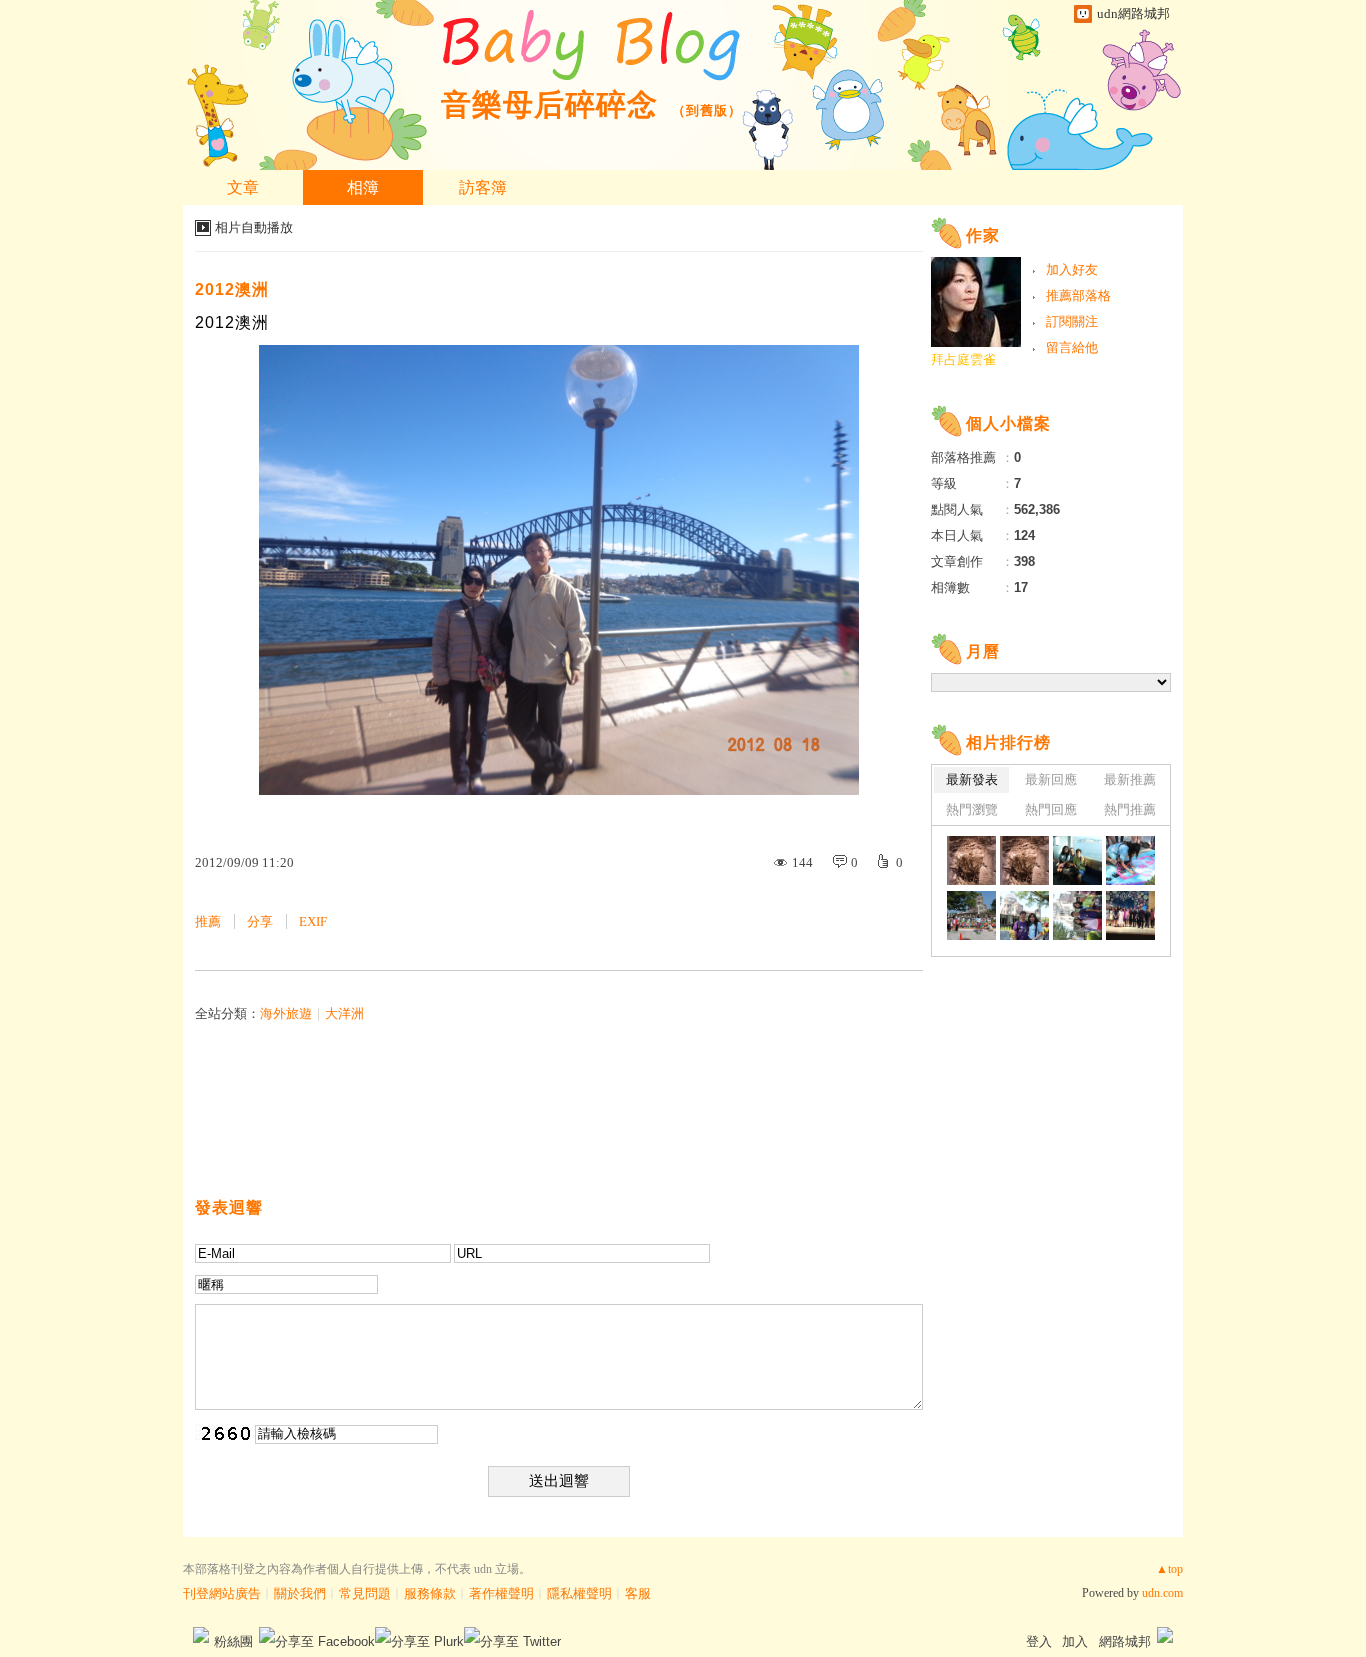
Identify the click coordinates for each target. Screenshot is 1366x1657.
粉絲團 (233, 1641)
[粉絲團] (201, 1635)
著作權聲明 (501, 1593)
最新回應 (1051, 779)
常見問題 (365, 1593)
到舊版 (707, 110)
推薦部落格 (1078, 295)
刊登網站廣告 (222, 1593)
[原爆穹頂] (1024, 915)
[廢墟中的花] (971, 860)
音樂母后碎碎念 (549, 104)
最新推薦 (1130, 779)
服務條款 (430, 1593)
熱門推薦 (1130, 809)
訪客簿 (483, 187)
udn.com (1162, 1593)
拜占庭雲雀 (963, 359)
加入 (1075, 1641)
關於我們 (300, 1593)
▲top (1169, 1569)
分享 (260, 921)
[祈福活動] (1130, 860)
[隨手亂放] (1130, 915)
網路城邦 (1125, 1641)
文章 (243, 187)
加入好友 (1072, 269)
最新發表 (972, 779)
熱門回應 (1051, 809)
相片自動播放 (254, 227)
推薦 (208, 921)
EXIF (313, 921)
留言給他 (1072, 347)
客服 (638, 1593)
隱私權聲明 (579, 1593)
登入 (1039, 1641)
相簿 (363, 187)
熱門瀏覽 (972, 809)
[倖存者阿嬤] (1077, 860)
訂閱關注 (1072, 321)
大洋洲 (344, 1013)
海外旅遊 (286, 1013)
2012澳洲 (232, 289)
